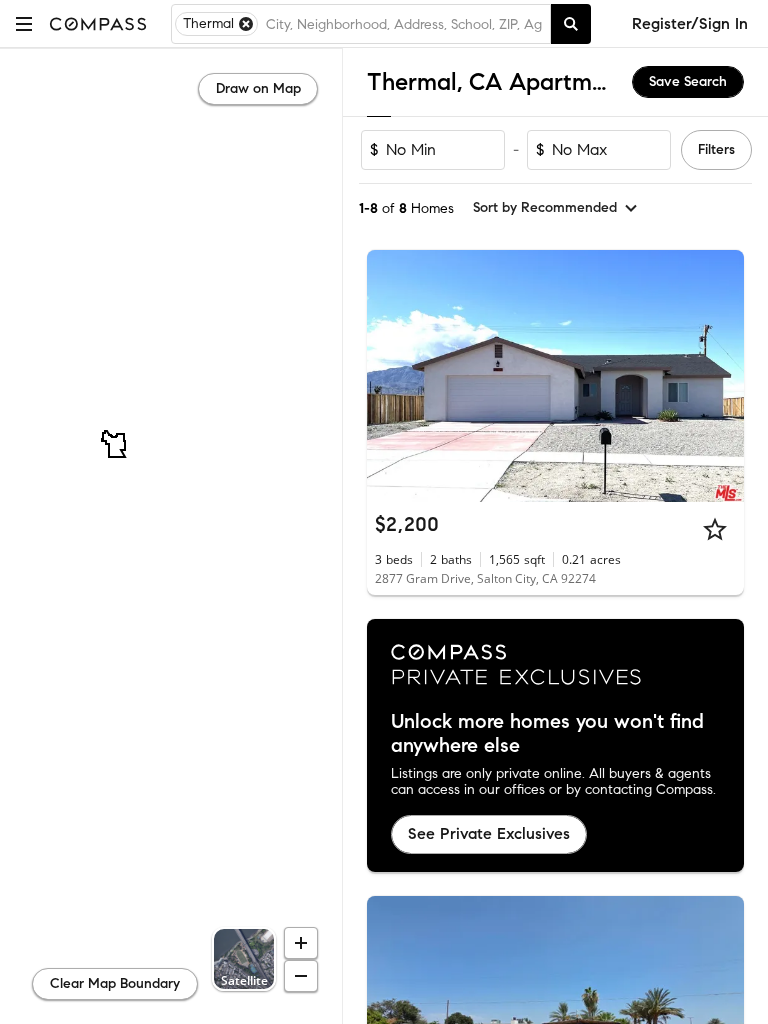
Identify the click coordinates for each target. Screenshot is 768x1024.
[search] (571, 24)
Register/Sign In (690, 23)
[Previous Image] (391, 376)
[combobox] (404, 24)
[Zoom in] (301, 943)
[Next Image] (721, 376)
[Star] (715, 529)
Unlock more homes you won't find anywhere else (547, 734)
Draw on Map (258, 88)
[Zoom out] (301, 976)
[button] (24, 23)
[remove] (246, 24)
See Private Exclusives (489, 833)
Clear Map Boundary (115, 983)
